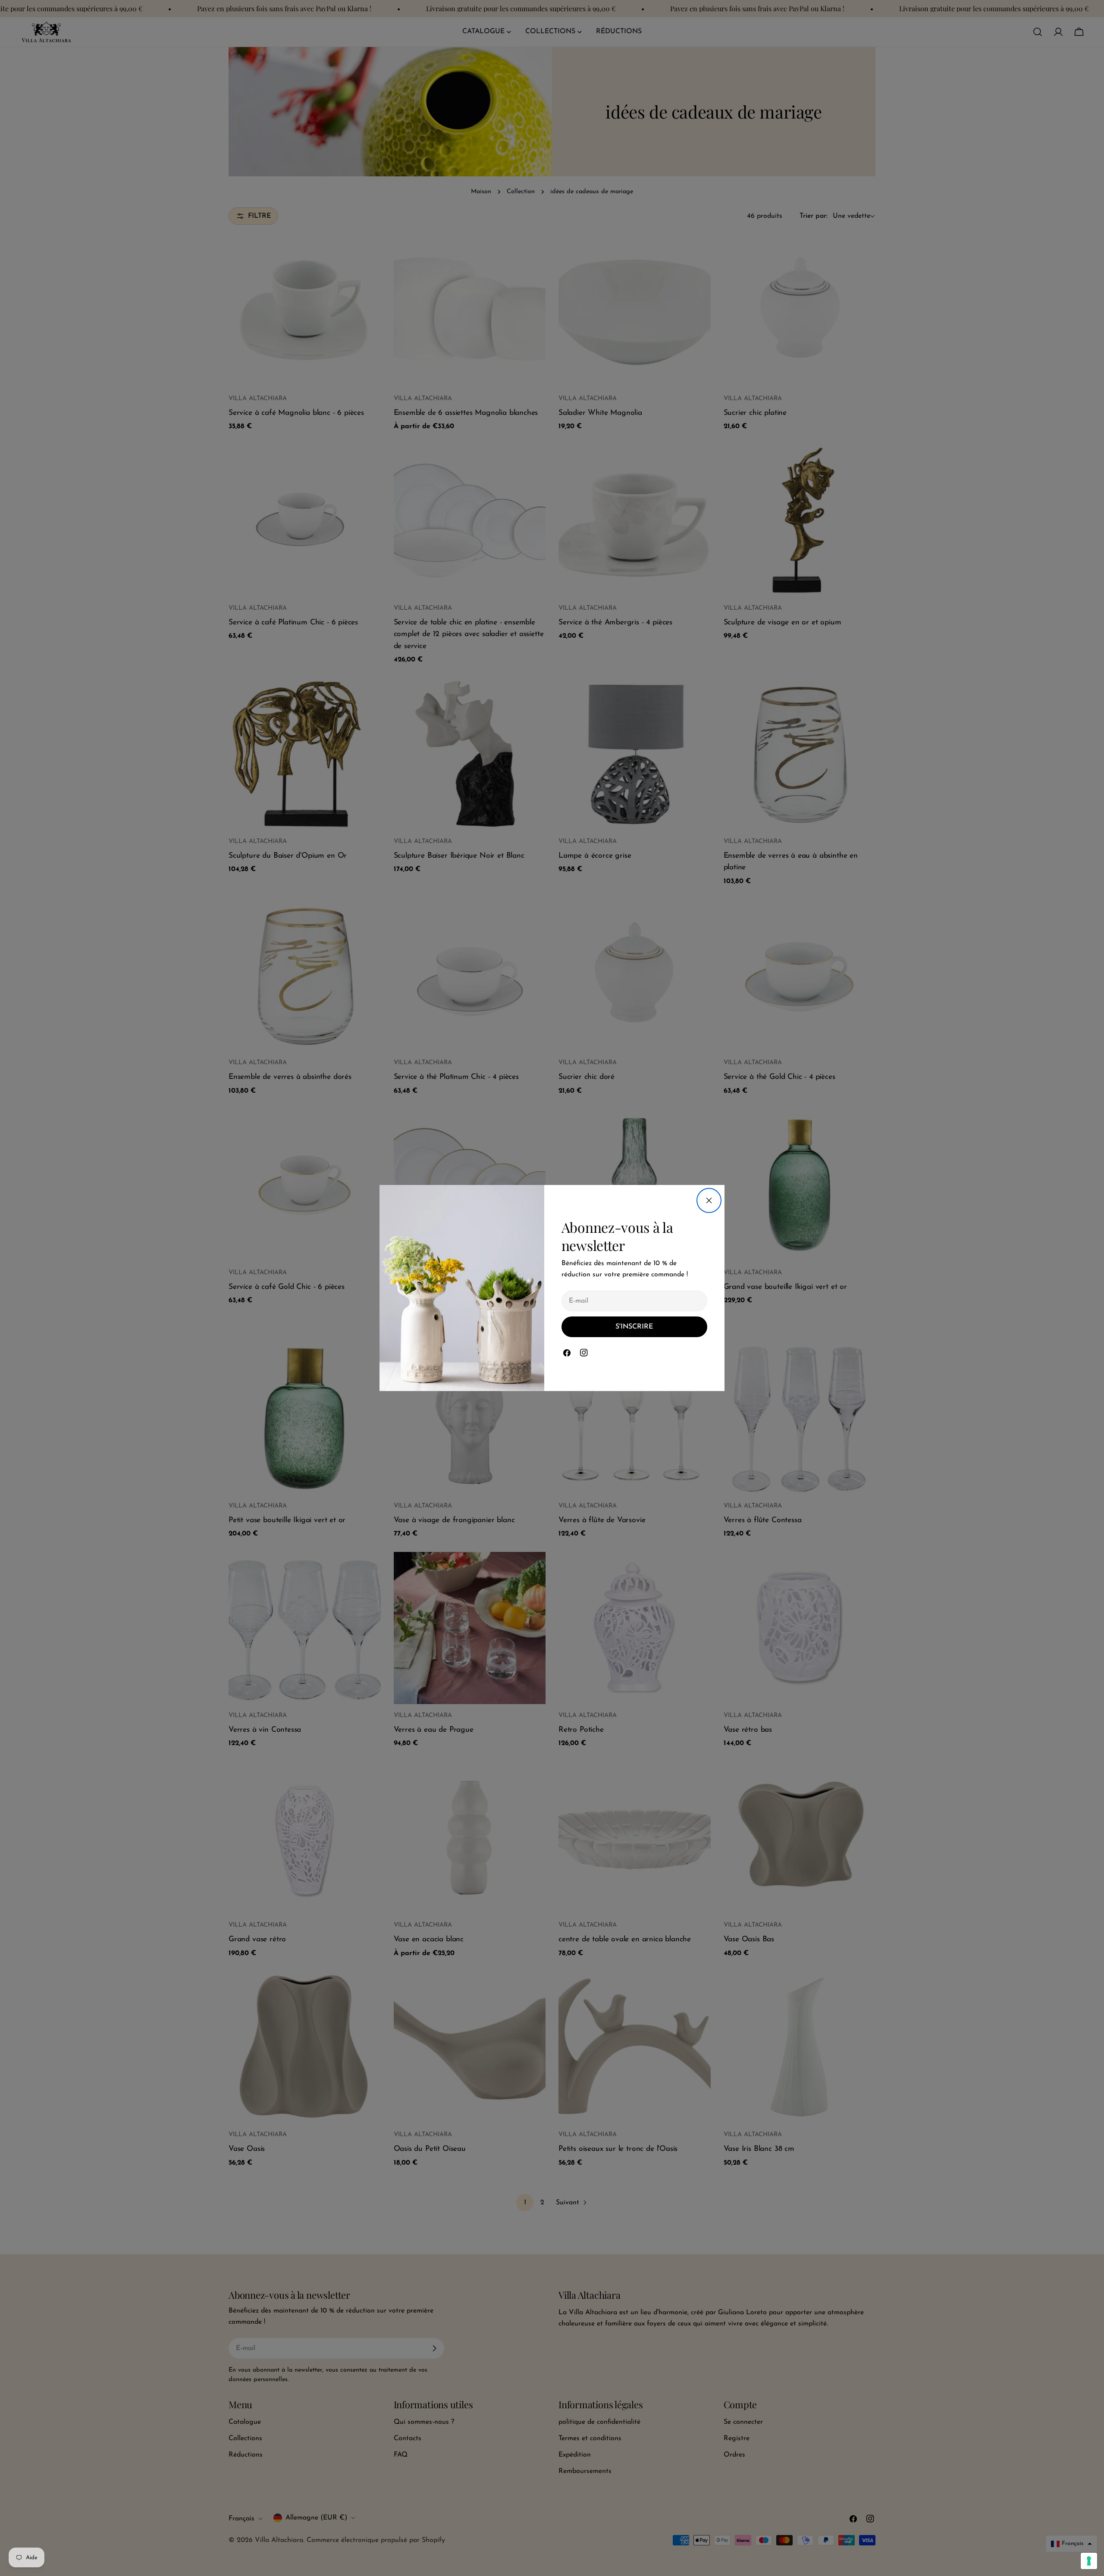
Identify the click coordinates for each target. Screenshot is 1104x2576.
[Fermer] (709, 1200)
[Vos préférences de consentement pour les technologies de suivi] (1089, 2561)
